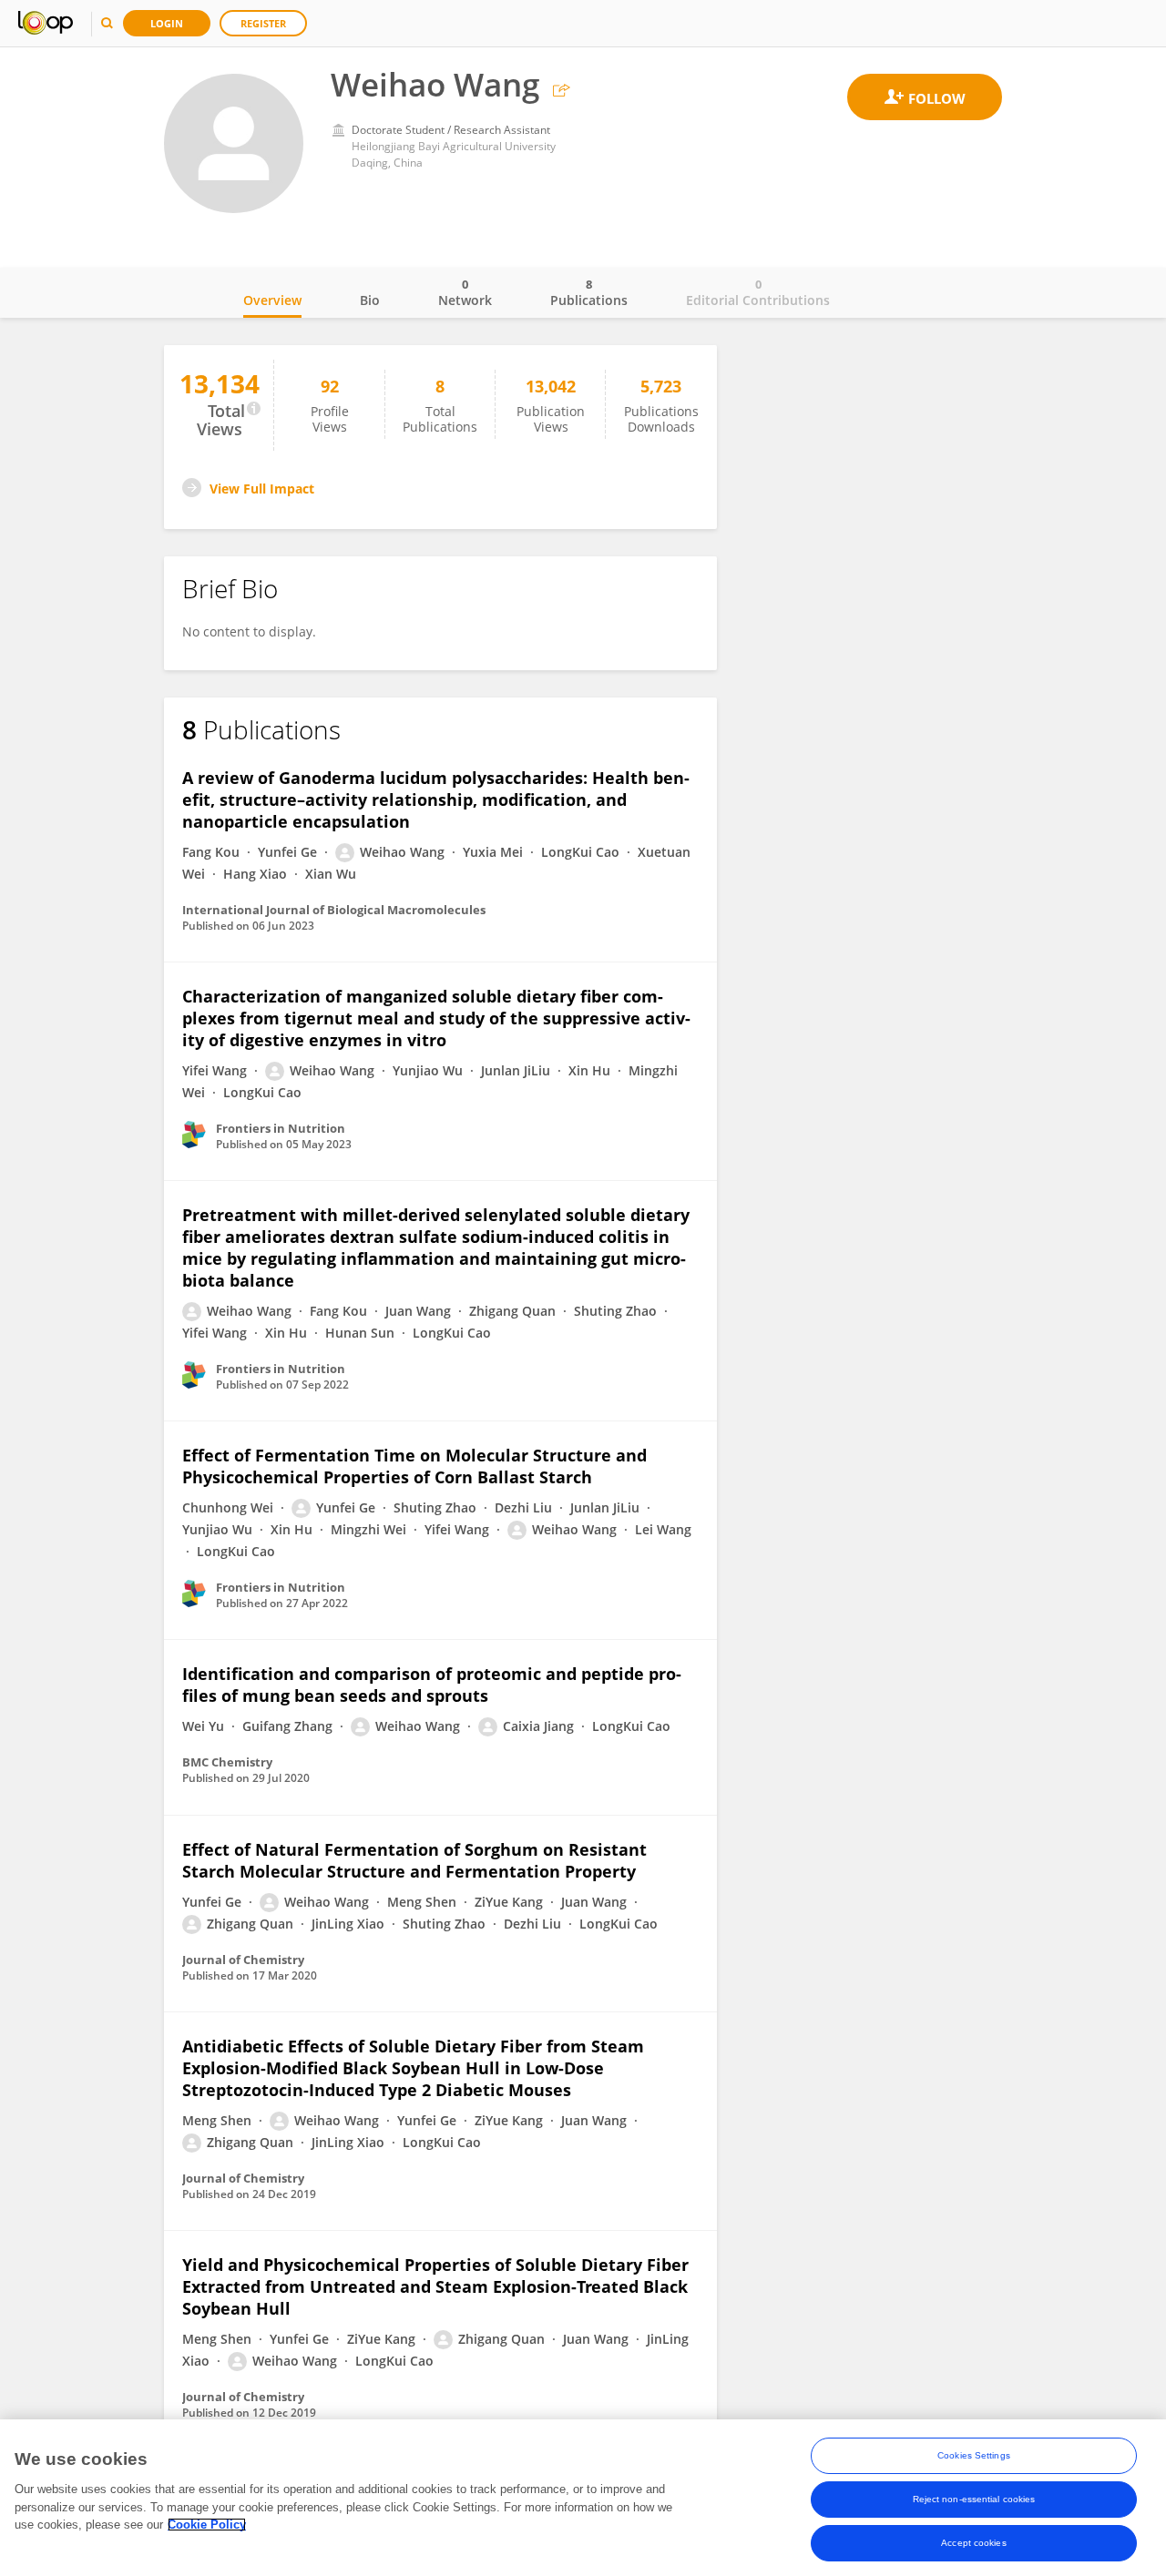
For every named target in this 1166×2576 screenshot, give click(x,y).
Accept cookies (973, 2543)
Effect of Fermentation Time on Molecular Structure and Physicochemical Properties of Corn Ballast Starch (414, 1466)
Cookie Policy (207, 2525)
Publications (589, 292)
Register (263, 23)
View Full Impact (262, 489)
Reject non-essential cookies (974, 2499)
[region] (583, 2498)
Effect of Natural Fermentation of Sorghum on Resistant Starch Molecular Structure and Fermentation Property (414, 1860)
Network (465, 292)
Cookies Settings (974, 2455)
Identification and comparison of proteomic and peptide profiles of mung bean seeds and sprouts (432, 1685)
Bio (370, 300)
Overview (272, 300)
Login (167, 23)
